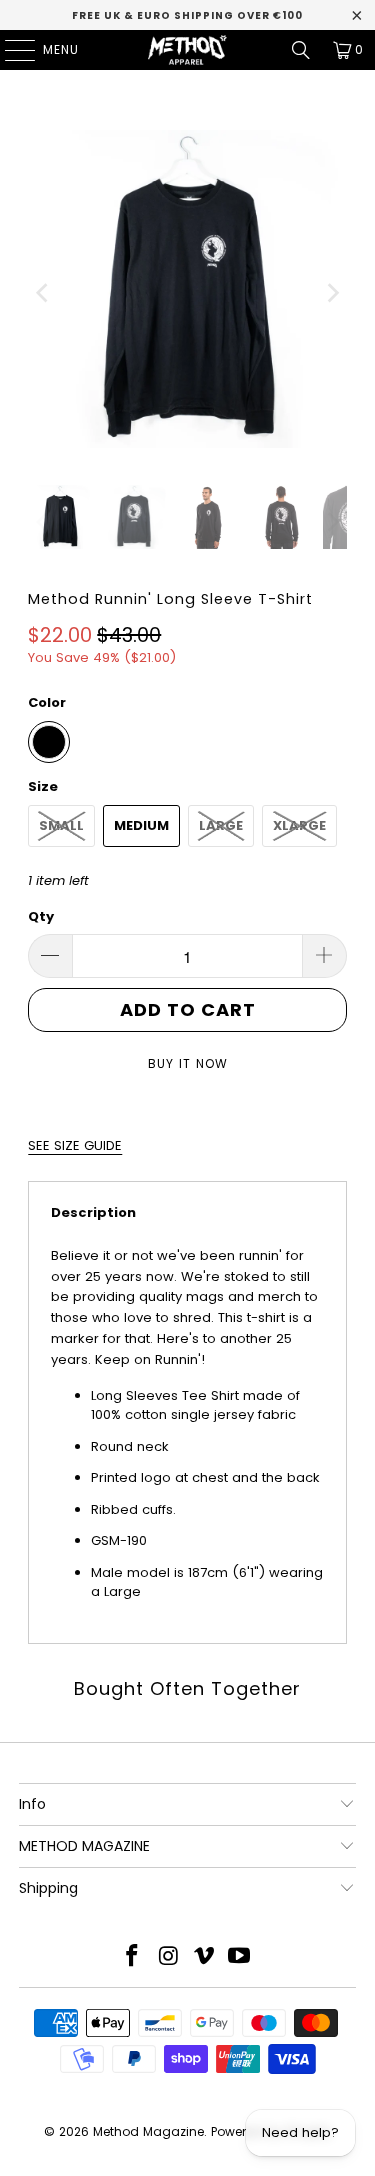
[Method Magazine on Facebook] (133, 1957)
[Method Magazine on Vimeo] (205, 1957)
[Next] (332, 292)
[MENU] (10, 50)
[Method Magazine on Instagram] (169, 1957)
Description (93, 1212)
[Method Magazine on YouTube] (240, 1957)
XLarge (299, 825)
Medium (141, 825)
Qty (41, 916)
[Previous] (43, 292)
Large (221, 825)
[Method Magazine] (188, 50)
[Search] (301, 50)
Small (61, 825)
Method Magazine (148, 2131)
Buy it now (188, 1063)
